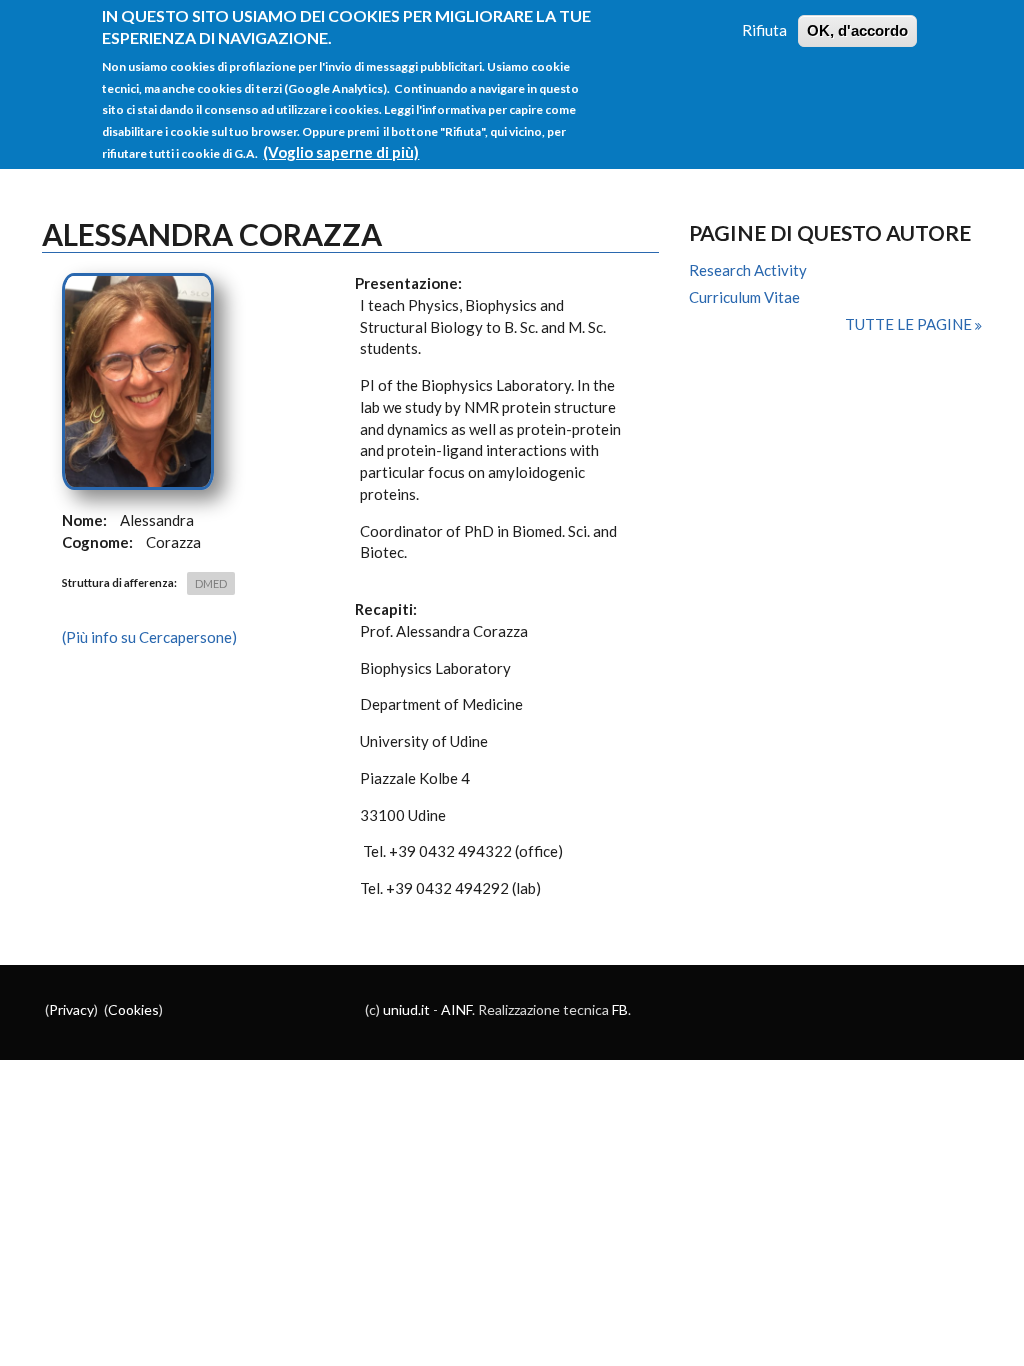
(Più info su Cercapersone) (149, 637)
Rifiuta (764, 30)
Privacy (71, 1009)
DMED (211, 583)
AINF (456, 1009)
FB (620, 1009)
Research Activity (748, 270)
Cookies (133, 1009)
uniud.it (406, 1009)
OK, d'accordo (857, 30)
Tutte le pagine (910, 324)
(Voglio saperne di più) (341, 152)
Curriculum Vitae (744, 297)
